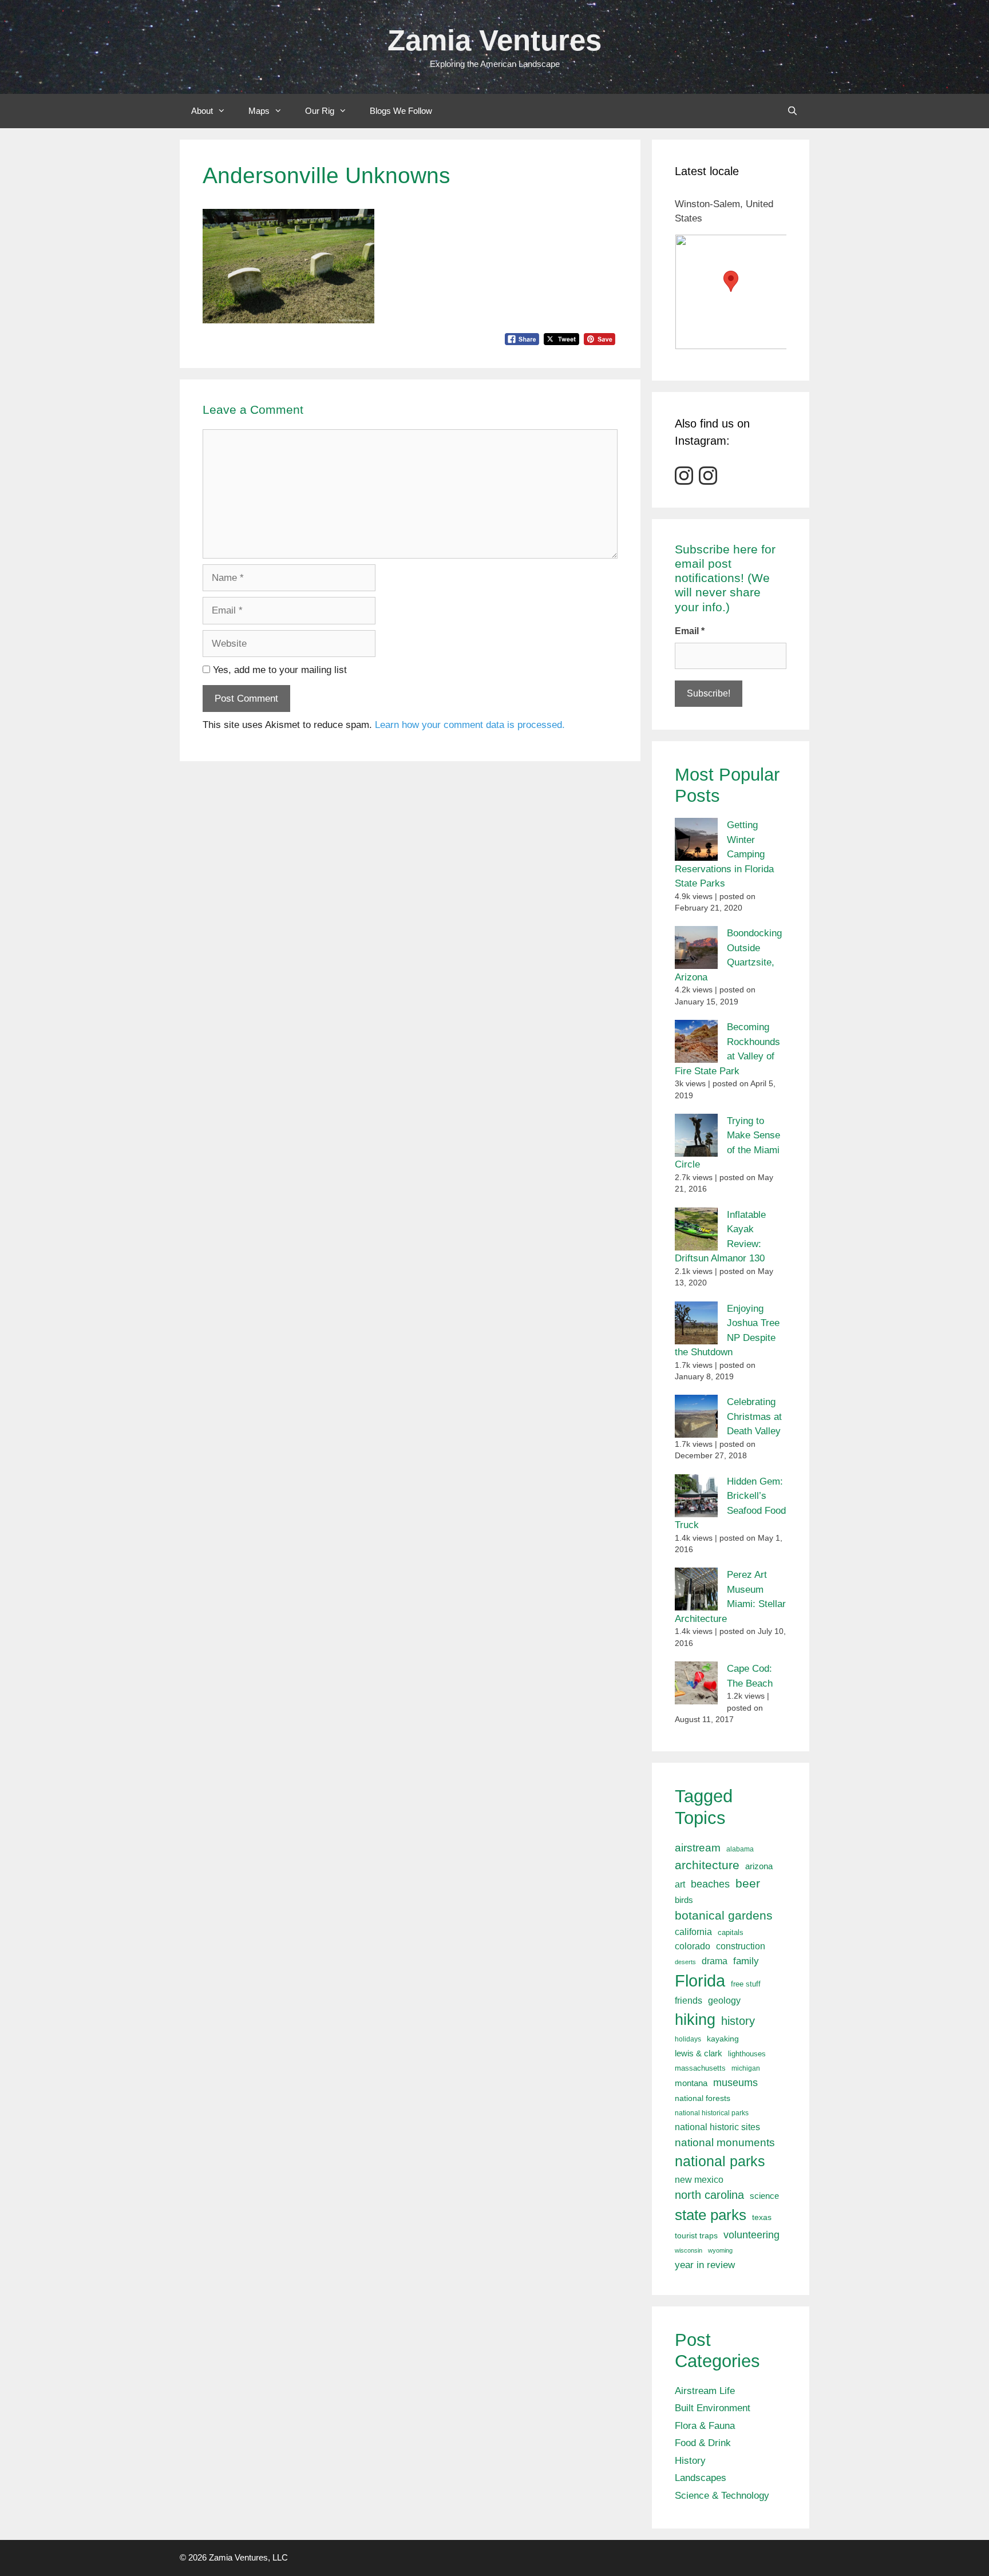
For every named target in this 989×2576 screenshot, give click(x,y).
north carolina (709, 2195)
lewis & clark (699, 2053)
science (764, 2196)
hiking (695, 2019)
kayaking (723, 2039)
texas (762, 2217)
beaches (710, 1884)
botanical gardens (724, 1915)
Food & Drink (703, 2443)
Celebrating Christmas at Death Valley (754, 1416)
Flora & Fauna (705, 2426)
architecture (707, 1865)
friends (689, 2001)
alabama (740, 1849)
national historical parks (712, 2113)
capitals (731, 1933)
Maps (259, 111)
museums (735, 2083)
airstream (698, 1848)
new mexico (699, 2180)
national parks (720, 2161)
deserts (685, 1962)
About (202, 111)
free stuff (746, 1984)
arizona (759, 1866)
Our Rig (320, 111)
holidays (688, 2039)
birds (684, 1900)
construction (741, 1946)
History (690, 2461)
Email (690, 631)
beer (748, 1883)
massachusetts (700, 2068)
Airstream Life (705, 2391)
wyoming (720, 2250)
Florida (700, 1981)
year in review (705, 2265)
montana (691, 2083)
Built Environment (713, 2408)
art (680, 1884)
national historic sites (717, 2127)
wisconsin (689, 2250)
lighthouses (747, 2054)
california (693, 1932)
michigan (746, 2068)
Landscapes (701, 2478)
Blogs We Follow (401, 111)
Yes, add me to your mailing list (278, 670)
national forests (703, 2098)
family (746, 1961)
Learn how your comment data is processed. (470, 725)
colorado (693, 1946)
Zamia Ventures (494, 40)
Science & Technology (722, 2496)
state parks (711, 2215)
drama (715, 1961)
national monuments (725, 2142)
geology (724, 2001)
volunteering (751, 2235)
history (738, 2021)
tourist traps (696, 2235)
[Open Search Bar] (792, 111)
